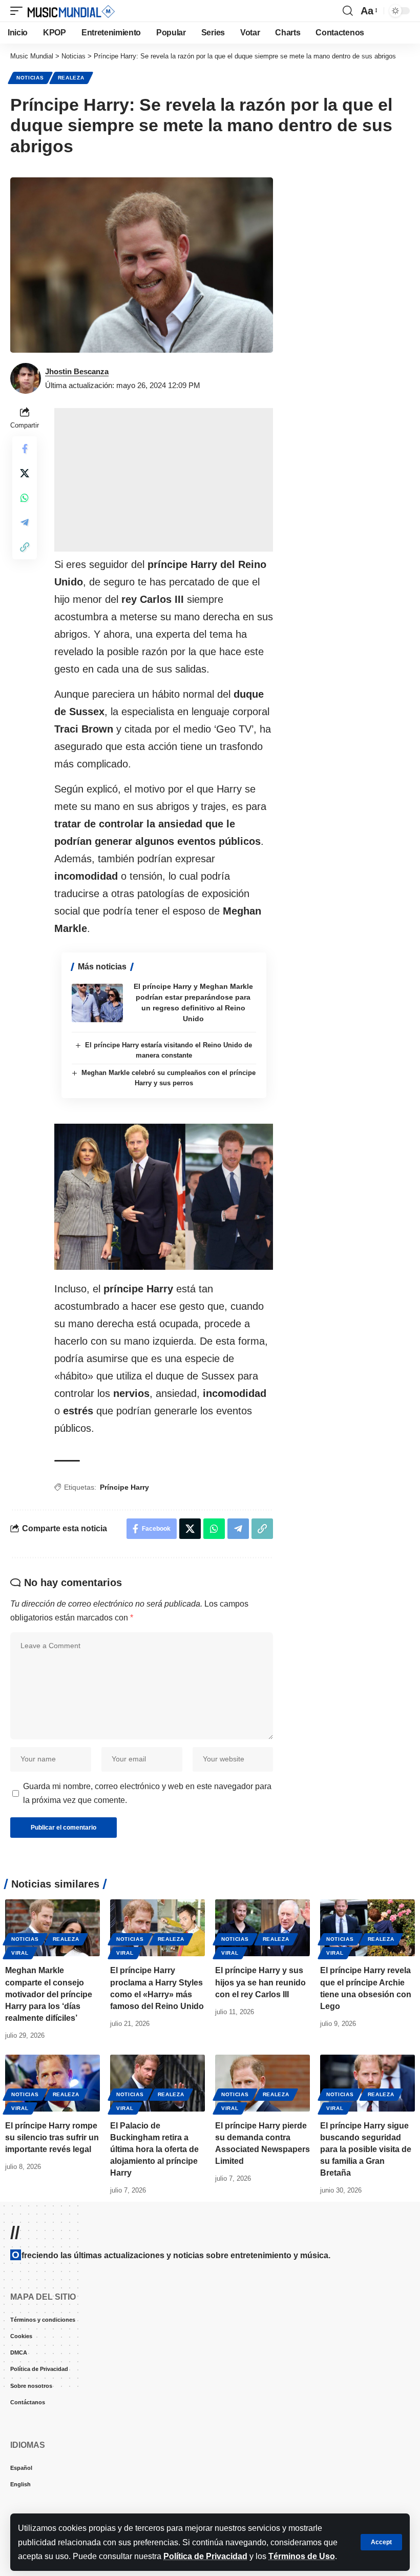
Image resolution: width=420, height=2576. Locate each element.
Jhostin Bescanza (77, 371)
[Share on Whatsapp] (25, 498)
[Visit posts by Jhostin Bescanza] (26, 378)
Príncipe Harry (124, 1487)
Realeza (71, 78)
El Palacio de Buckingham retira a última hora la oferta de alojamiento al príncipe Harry (154, 2149)
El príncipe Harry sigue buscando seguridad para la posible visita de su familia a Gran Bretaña (366, 2149)
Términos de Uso (302, 2556)
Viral (20, 1953)
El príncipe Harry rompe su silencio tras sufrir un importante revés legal (52, 2137)
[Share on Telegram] (25, 522)
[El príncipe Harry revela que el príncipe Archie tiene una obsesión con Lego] (367, 1928)
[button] (381, 2542)
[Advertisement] (164, 480)
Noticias (30, 78)
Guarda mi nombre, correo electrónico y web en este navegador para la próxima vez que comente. (147, 1793)
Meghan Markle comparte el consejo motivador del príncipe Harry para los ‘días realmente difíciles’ (49, 1994)
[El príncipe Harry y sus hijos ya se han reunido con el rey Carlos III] (262, 1928)
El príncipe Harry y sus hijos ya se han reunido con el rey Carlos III (260, 1982)
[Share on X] (25, 473)
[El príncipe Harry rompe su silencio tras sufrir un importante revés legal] (52, 2083)
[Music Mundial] (71, 11)
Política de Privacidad (205, 2556)
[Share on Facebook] (25, 449)
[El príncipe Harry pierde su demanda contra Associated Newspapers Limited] (262, 2083)
